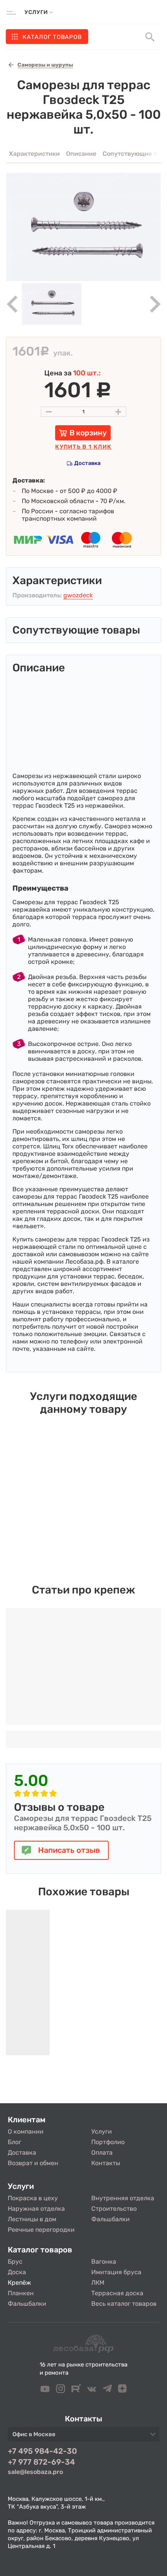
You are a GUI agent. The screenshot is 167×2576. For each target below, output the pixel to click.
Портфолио (108, 2142)
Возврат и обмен (33, 2163)
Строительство (114, 2209)
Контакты (106, 2163)
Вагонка (104, 2262)
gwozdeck (78, 595)
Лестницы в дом (32, 2219)
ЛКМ (98, 2283)
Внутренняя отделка (123, 2198)
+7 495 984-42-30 (42, 2451)
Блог (15, 2142)
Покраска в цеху (33, 2198)
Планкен (21, 2293)
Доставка (87, 463)
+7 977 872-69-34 (41, 2462)
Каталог (52, 37)
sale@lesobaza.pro (35, 2472)
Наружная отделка (36, 2209)
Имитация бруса (116, 2272)
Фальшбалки (110, 2219)
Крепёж (19, 2283)
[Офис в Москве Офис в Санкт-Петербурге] (83, 2437)
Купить (83, 447)
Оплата (102, 2153)
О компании (26, 2131)
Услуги (102, 2131)
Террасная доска (117, 2293)
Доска (17, 2272)
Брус (15, 2262)
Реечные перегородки (41, 2230)
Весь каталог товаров (124, 2304)
